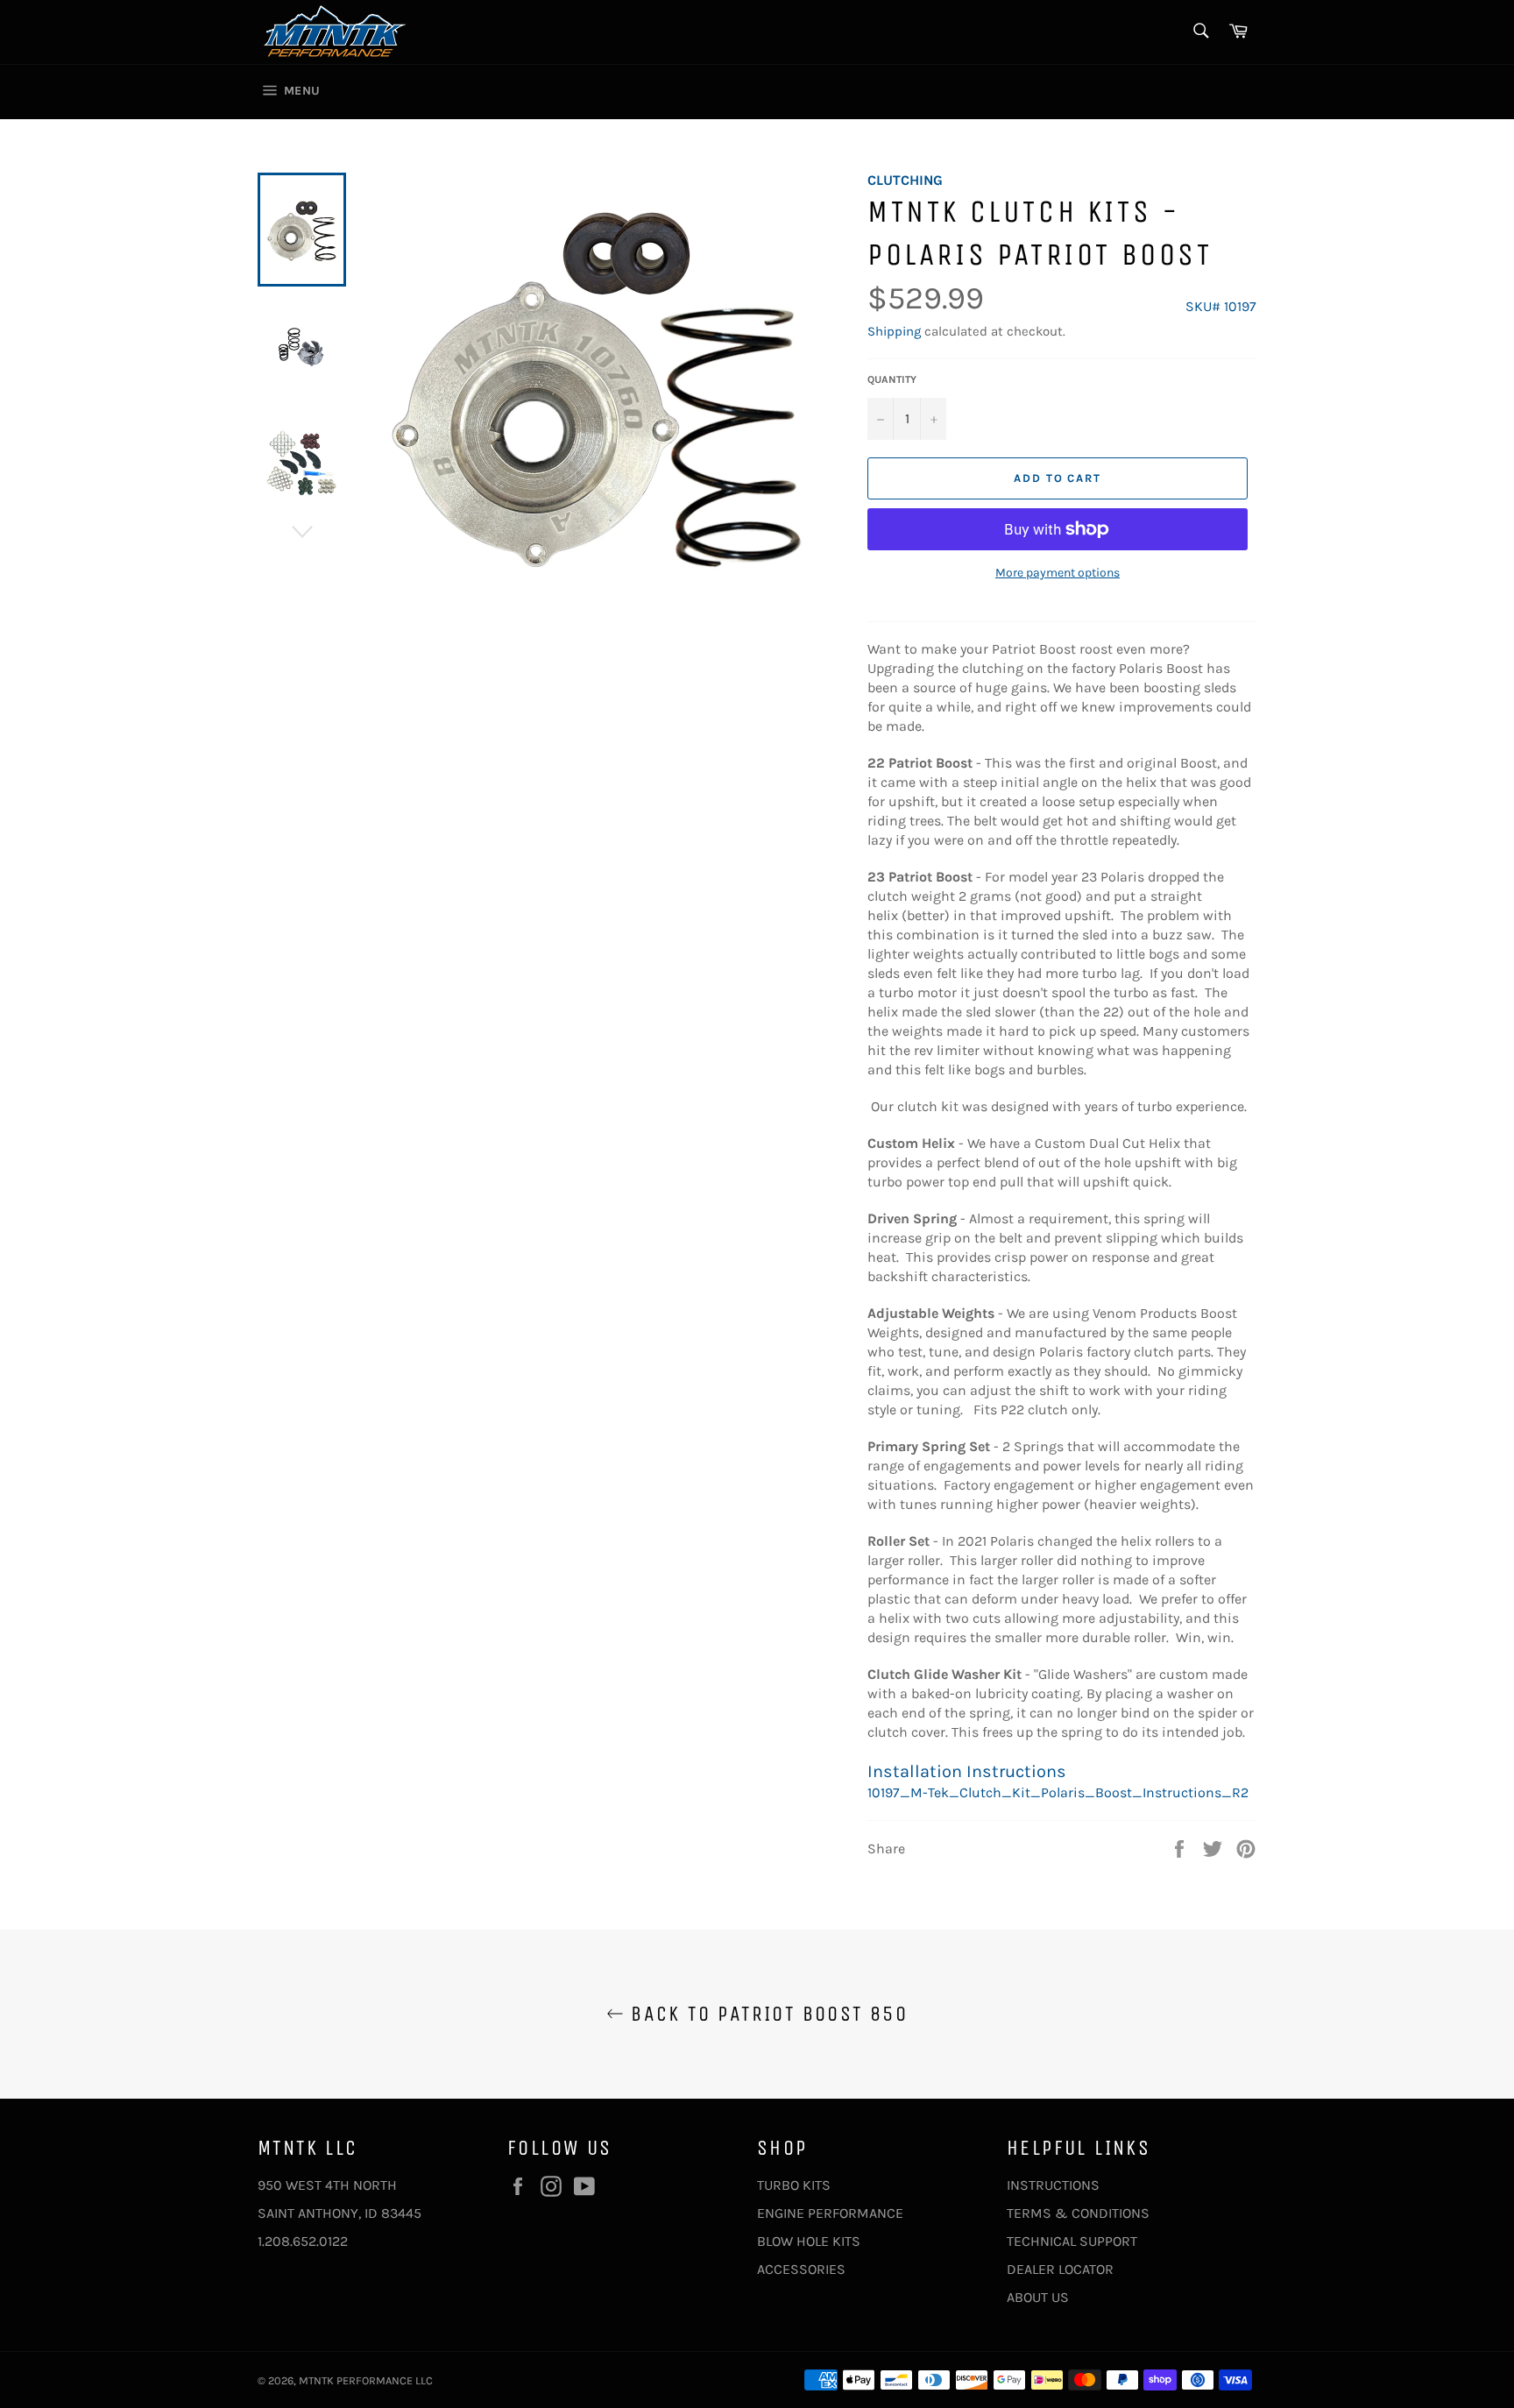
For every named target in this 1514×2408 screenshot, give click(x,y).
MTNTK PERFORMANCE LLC (366, 2380)
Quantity (892, 379)
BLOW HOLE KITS (809, 2241)
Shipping (894, 331)
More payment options (1058, 573)
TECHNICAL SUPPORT (1072, 2241)
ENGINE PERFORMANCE (830, 2213)
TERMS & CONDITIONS (1078, 2213)
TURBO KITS (794, 2185)
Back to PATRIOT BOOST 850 (766, 2014)
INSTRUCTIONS (1053, 2185)
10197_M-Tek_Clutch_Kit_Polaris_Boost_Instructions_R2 (1058, 1792)
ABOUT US (1038, 2297)
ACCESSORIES (801, 2269)
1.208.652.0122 (303, 2241)
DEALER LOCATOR (1060, 2269)
